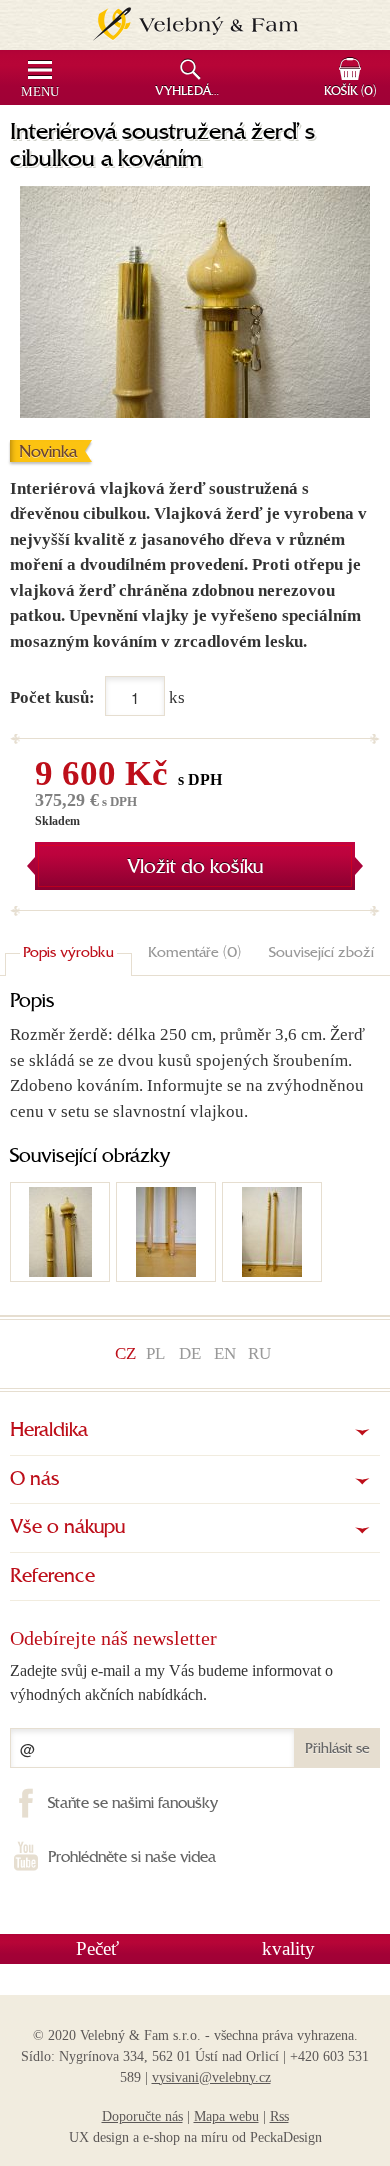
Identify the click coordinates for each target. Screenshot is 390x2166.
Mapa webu (226, 2116)
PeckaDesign (286, 2137)
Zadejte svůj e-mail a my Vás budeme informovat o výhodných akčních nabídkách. (171, 1682)
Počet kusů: (52, 697)
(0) (350, 92)
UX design (99, 2137)
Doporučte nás (142, 2116)
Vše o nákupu (67, 1528)
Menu (40, 92)
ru (259, 1353)
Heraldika (49, 1431)
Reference (52, 1577)
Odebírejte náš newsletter (113, 1638)
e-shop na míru (185, 2137)
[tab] (68, 953)
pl (155, 1353)
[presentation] (68, 953)
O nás (35, 1480)
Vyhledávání (192, 92)
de (190, 1353)
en (225, 1353)
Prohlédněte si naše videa (132, 1858)
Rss (279, 2116)
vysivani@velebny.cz (211, 2077)
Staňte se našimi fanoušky (133, 1804)
